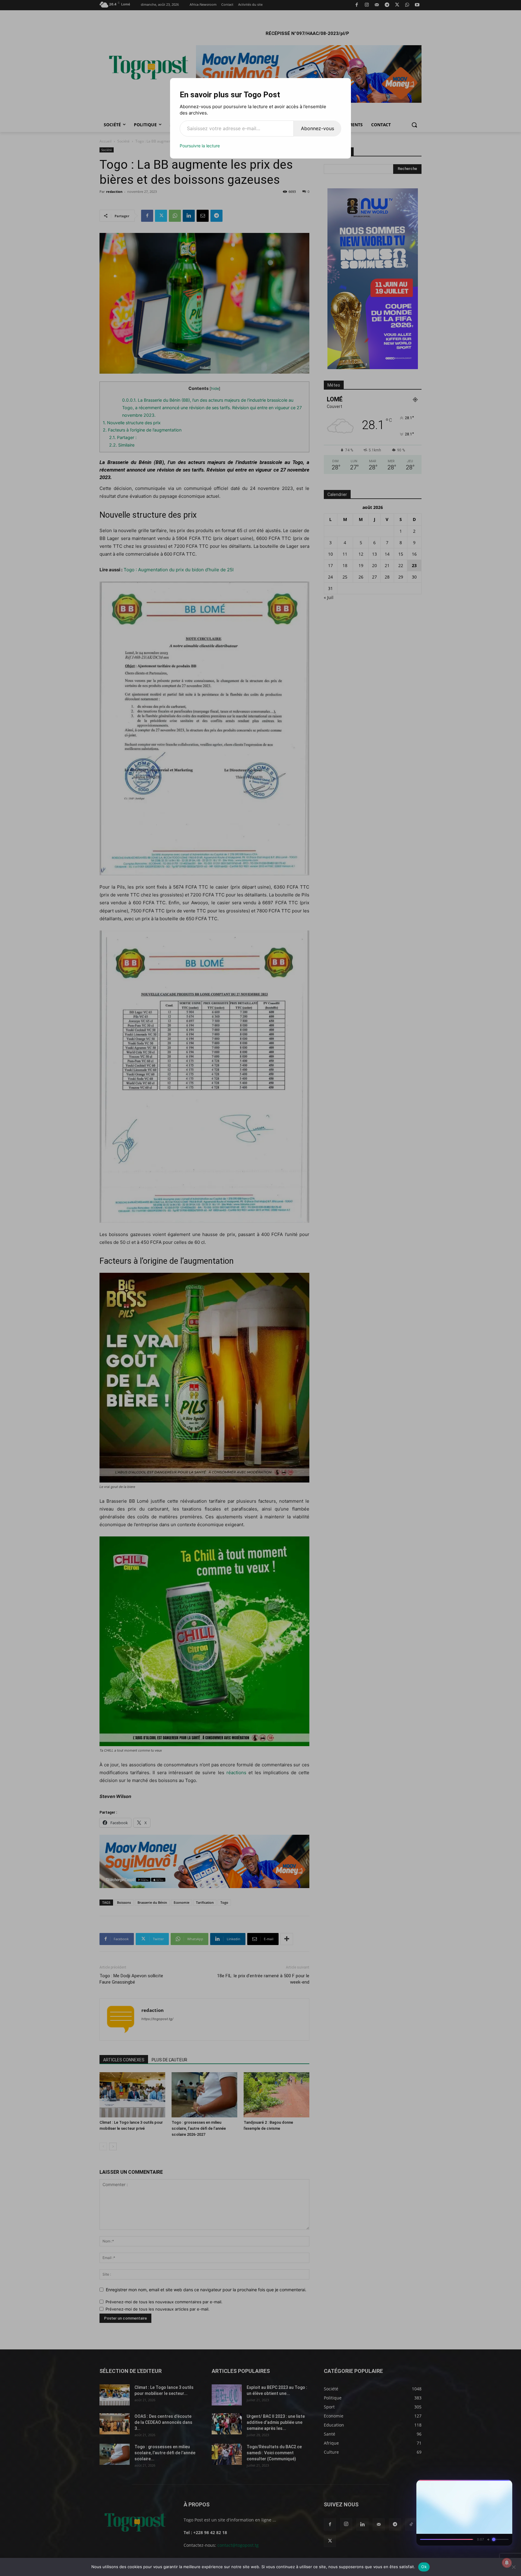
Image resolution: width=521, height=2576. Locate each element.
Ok (424, 2567)
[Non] (513, 2567)
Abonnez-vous (317, 128)
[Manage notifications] (507, 2563)
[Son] (494, 2486)
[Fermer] (505, 2486)
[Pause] (483, 2486)
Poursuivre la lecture (200, 146)
